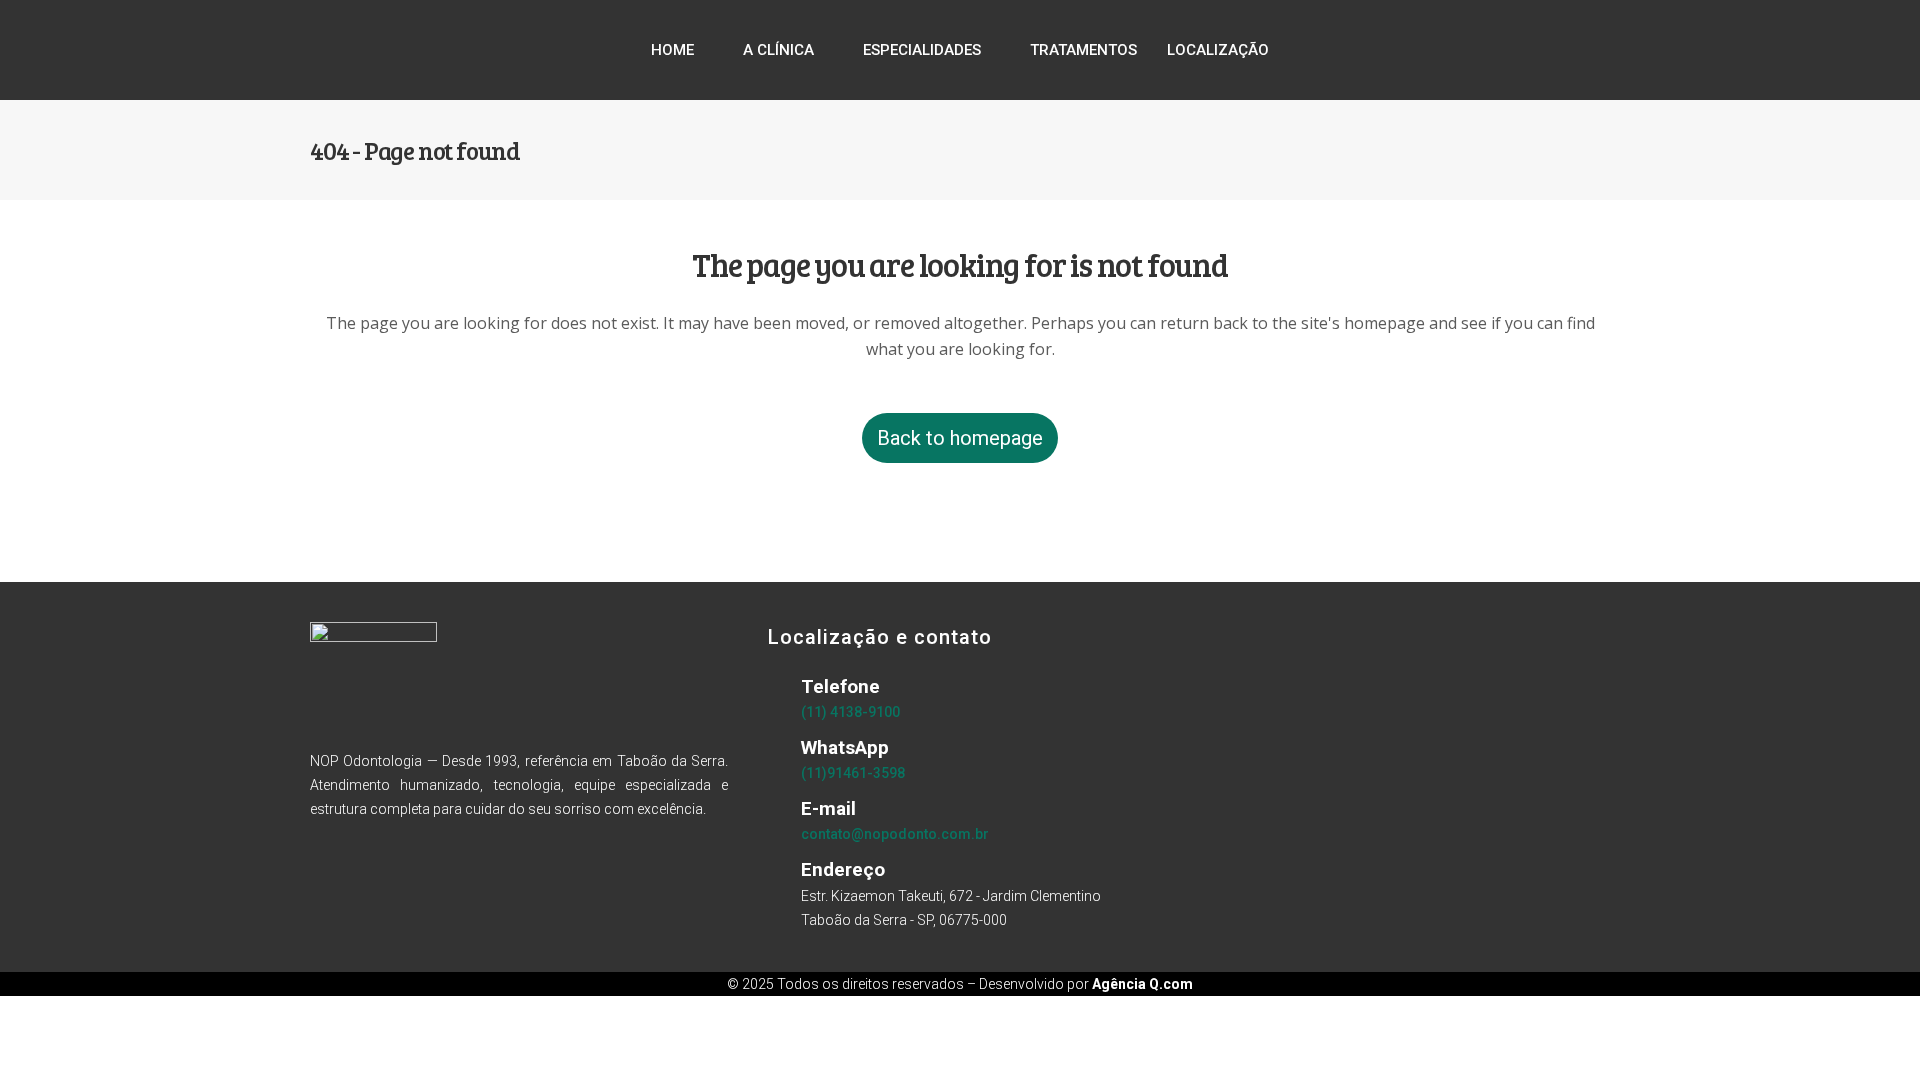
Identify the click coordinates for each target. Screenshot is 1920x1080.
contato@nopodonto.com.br (895, 834)
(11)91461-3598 (853, 773)
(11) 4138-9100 (850, 712)
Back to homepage (960, 438)
